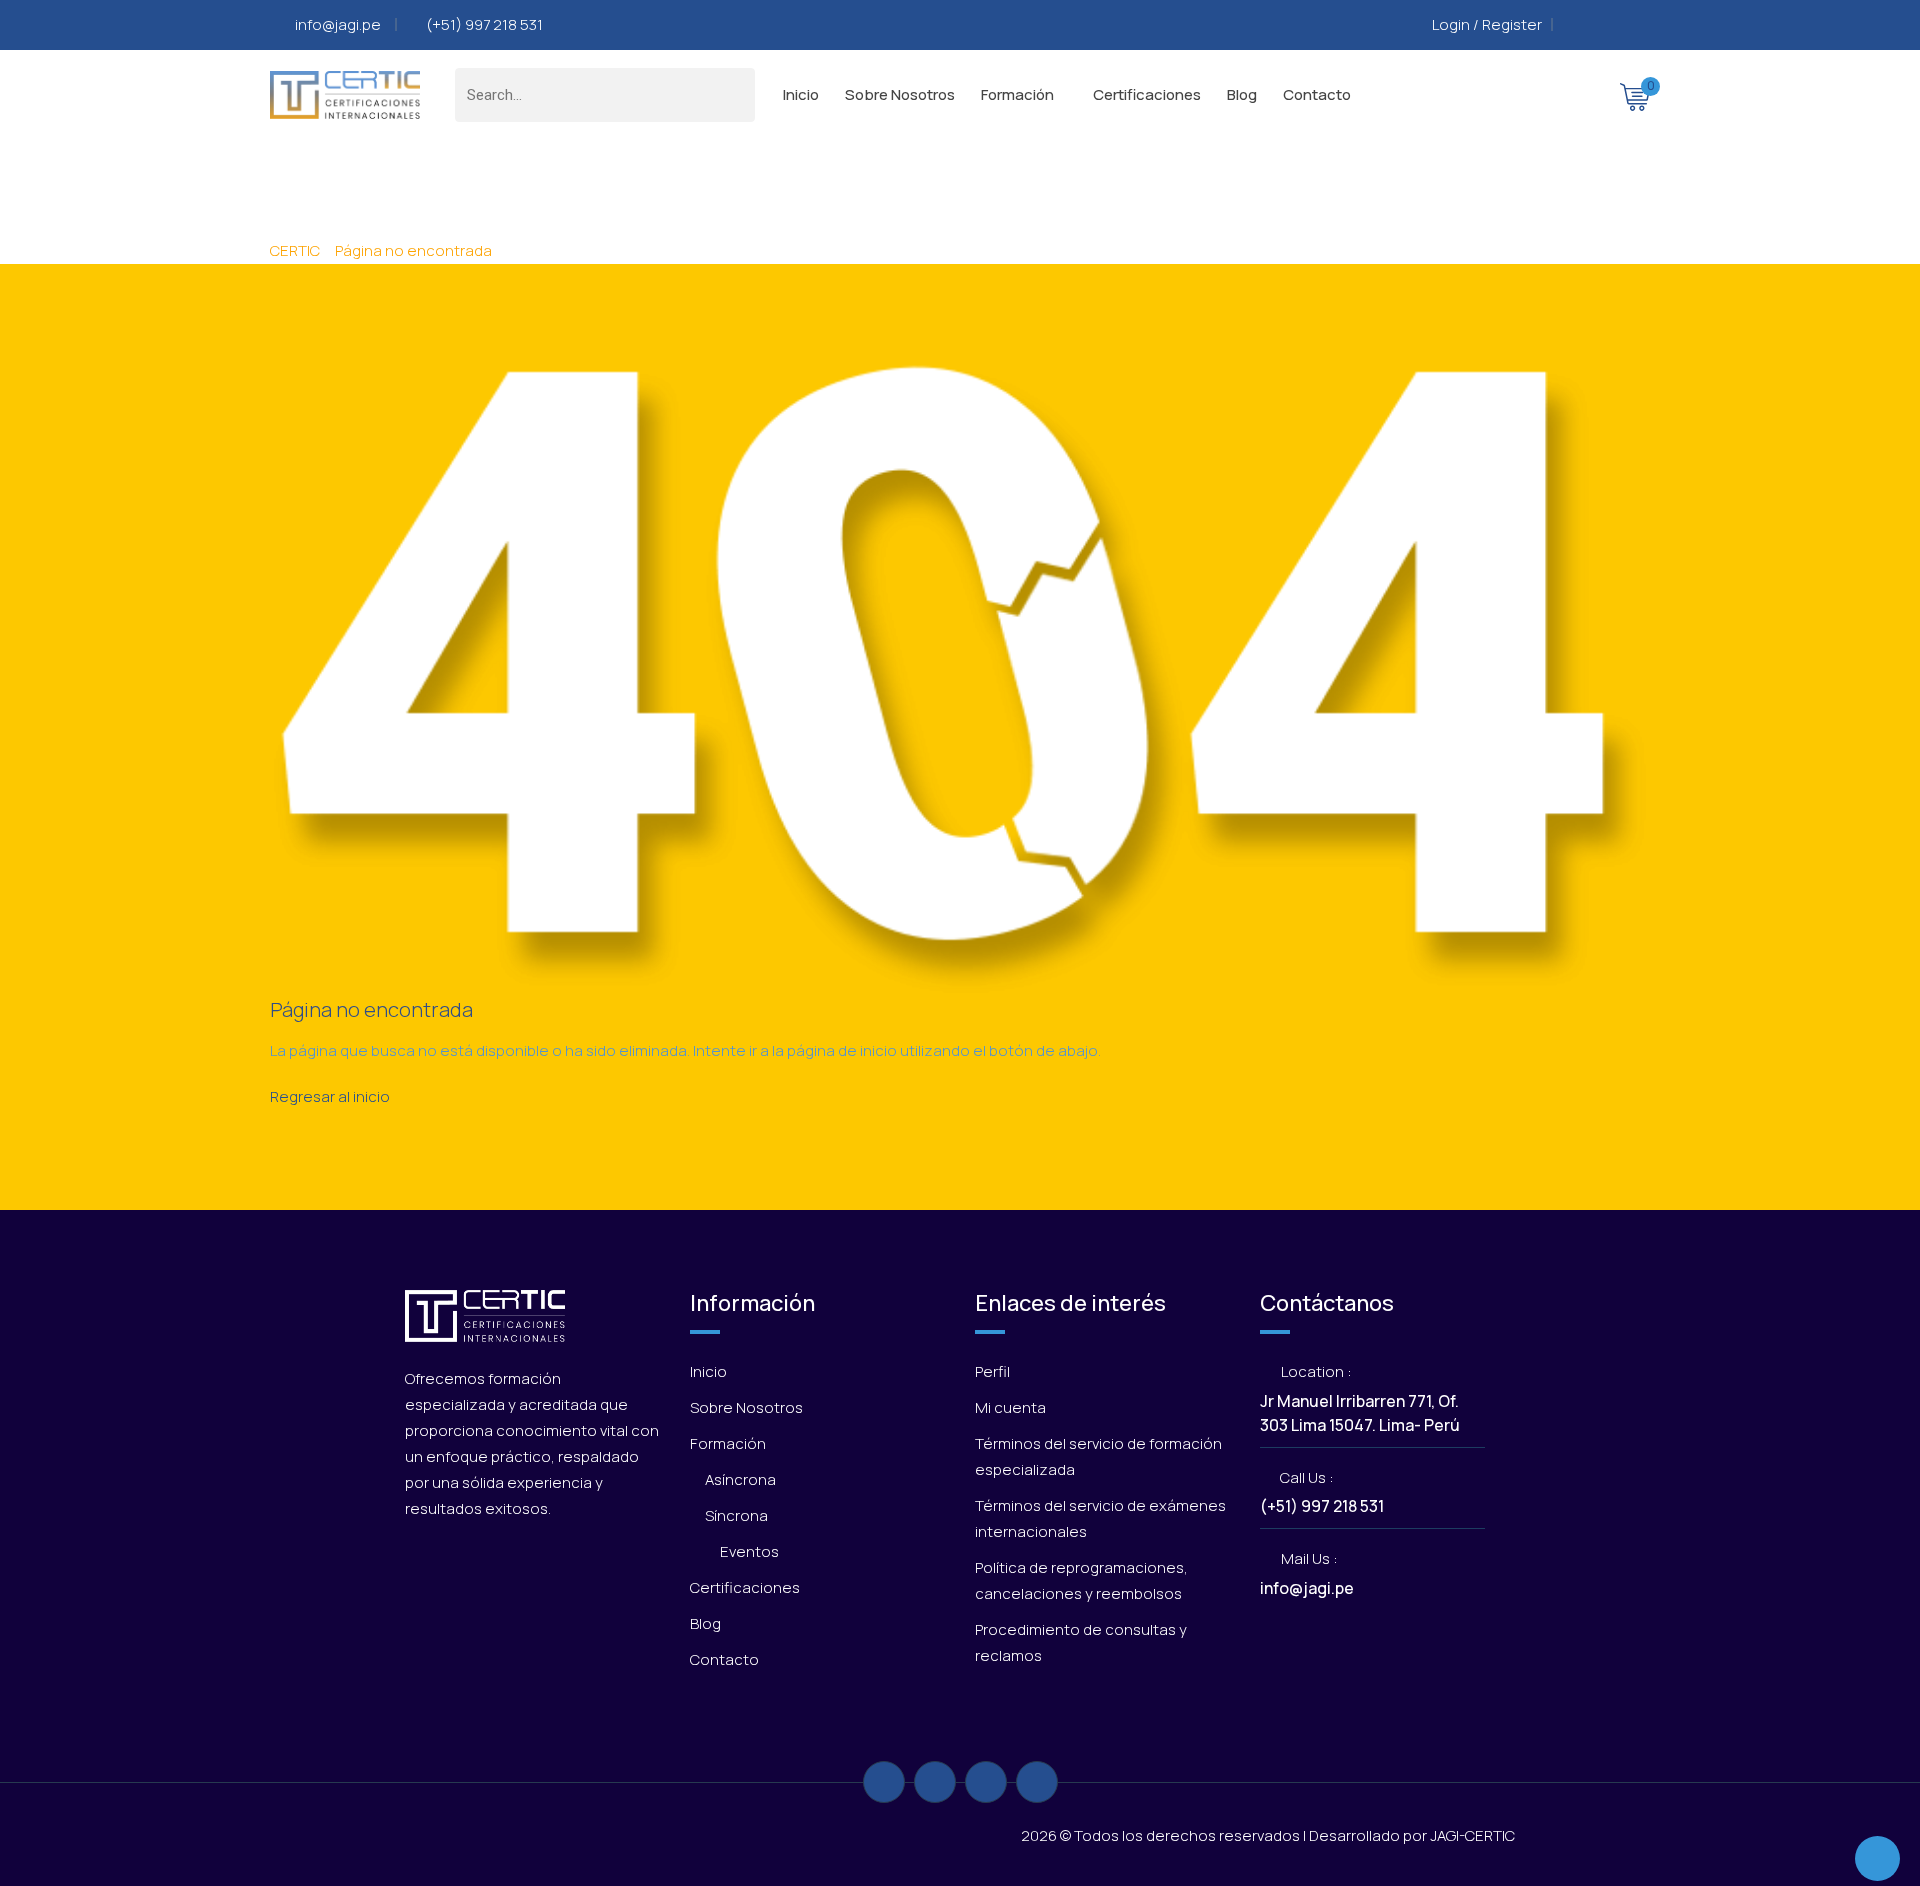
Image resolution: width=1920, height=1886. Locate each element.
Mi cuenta (1010, 1407)
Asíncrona (740, 1479)
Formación (1017, 94)
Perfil (992, 1371)
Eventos (749, 1551)
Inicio (801, 94)
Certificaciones (1147, 94)
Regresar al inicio (330, 1096)
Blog (1242, 94)
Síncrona (736, 1515)
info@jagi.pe (339, 24)
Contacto (1317, 94)
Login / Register (1487, 24)
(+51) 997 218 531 (484, 24)
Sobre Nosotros (900, 94)
